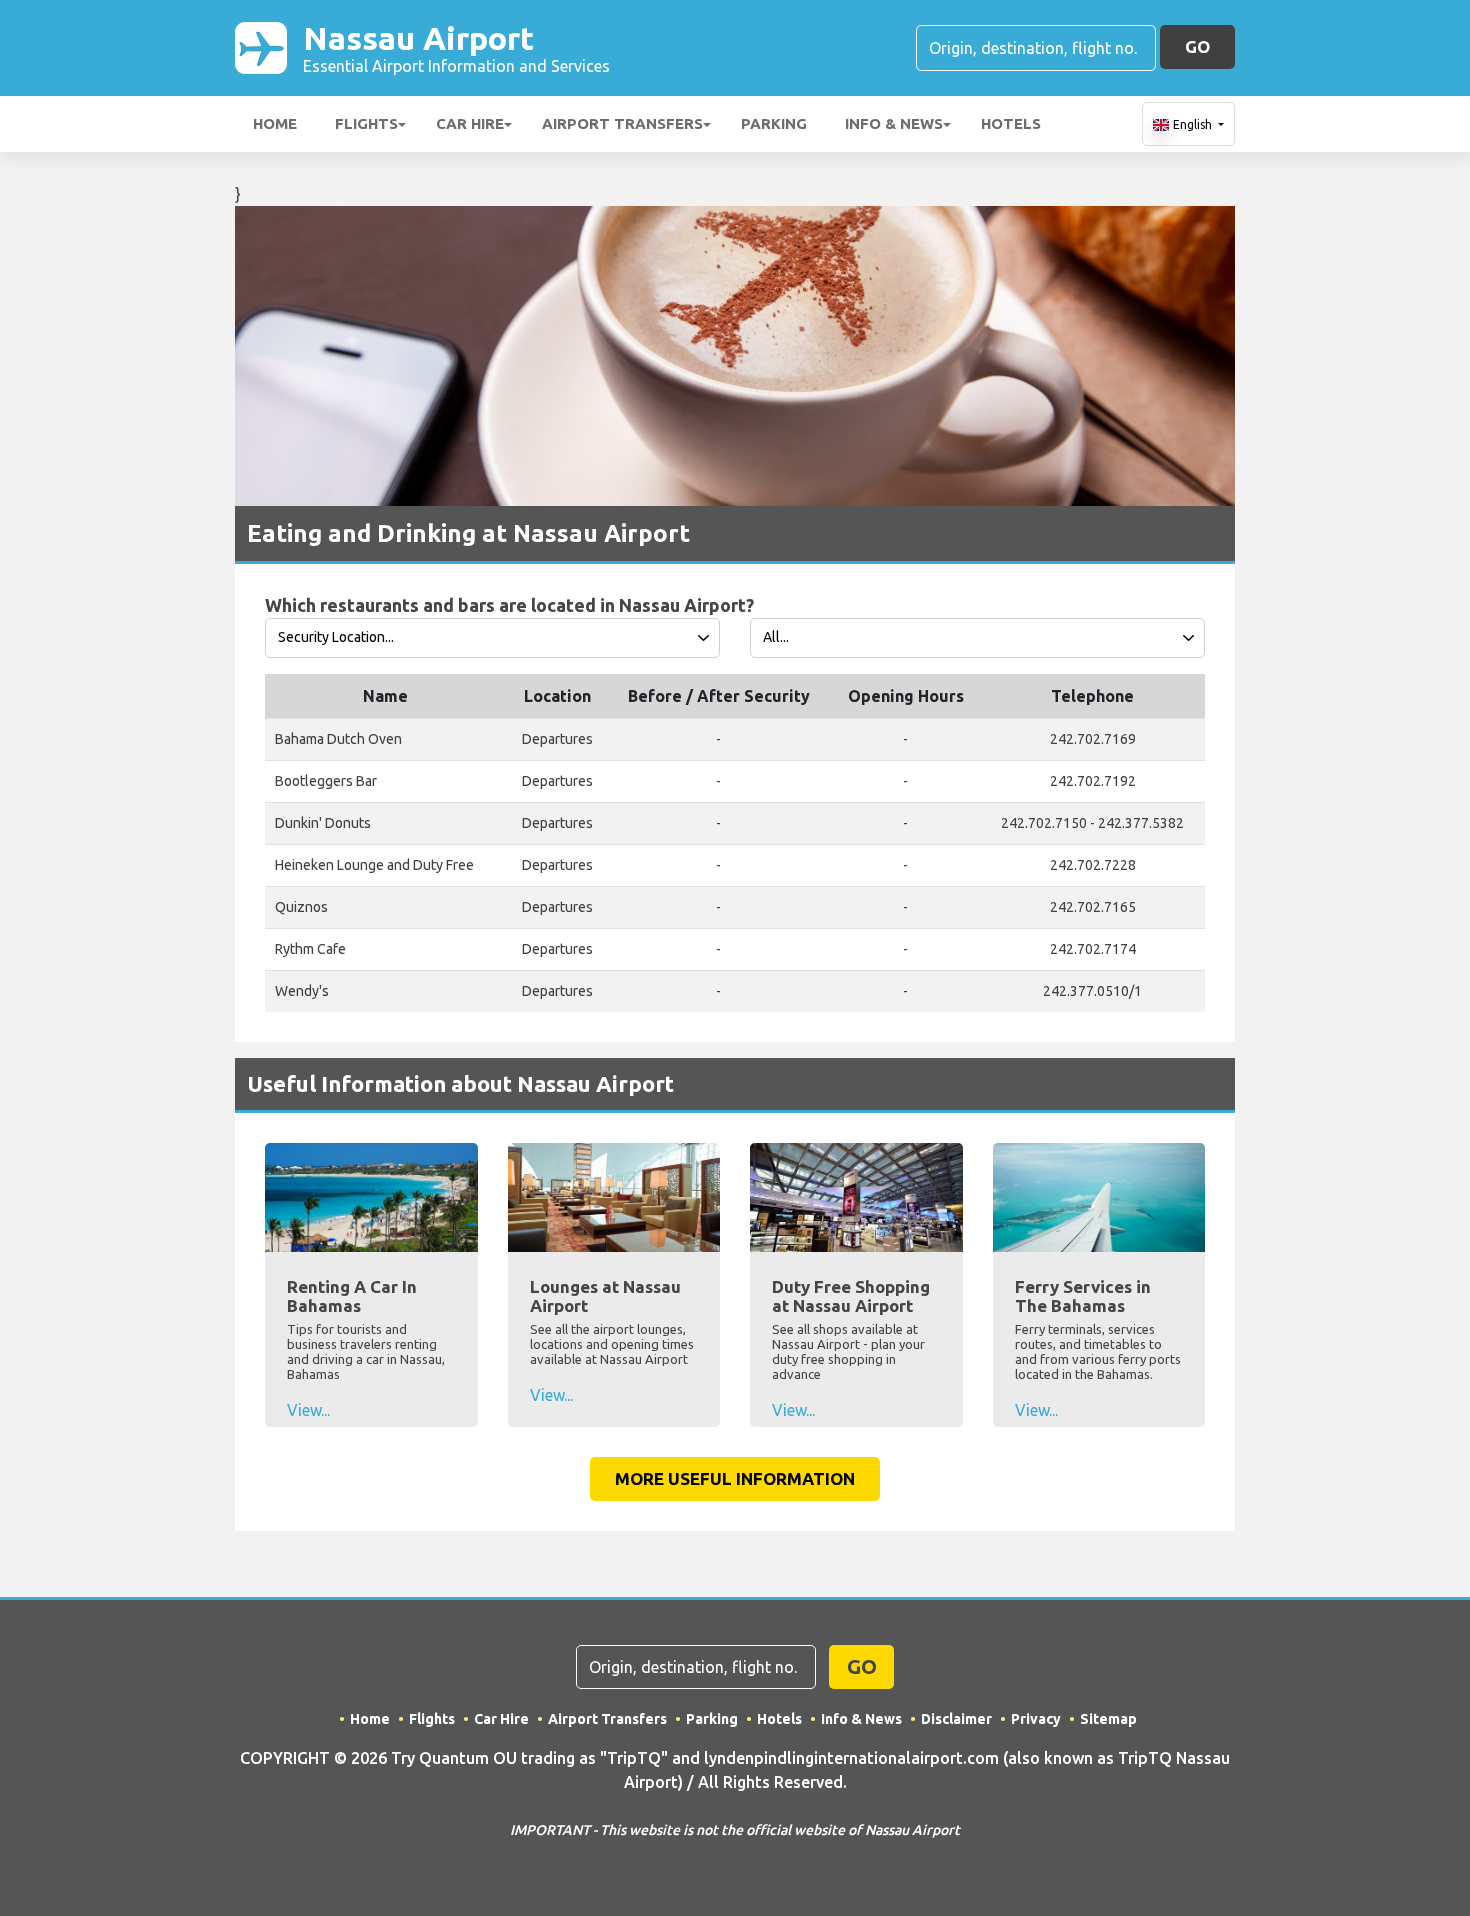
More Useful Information (735, 1478)
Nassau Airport (456, 47)
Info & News (894, 123)
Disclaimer (956, 1719)
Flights (366, 123)
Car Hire (470, 123)
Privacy (1036, 1719)
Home (275, 123)
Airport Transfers (622, 123)
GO (1197, 46)
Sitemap (1108, 1719)
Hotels (1011, 123)
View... (308, 1410)
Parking (774, 123)
